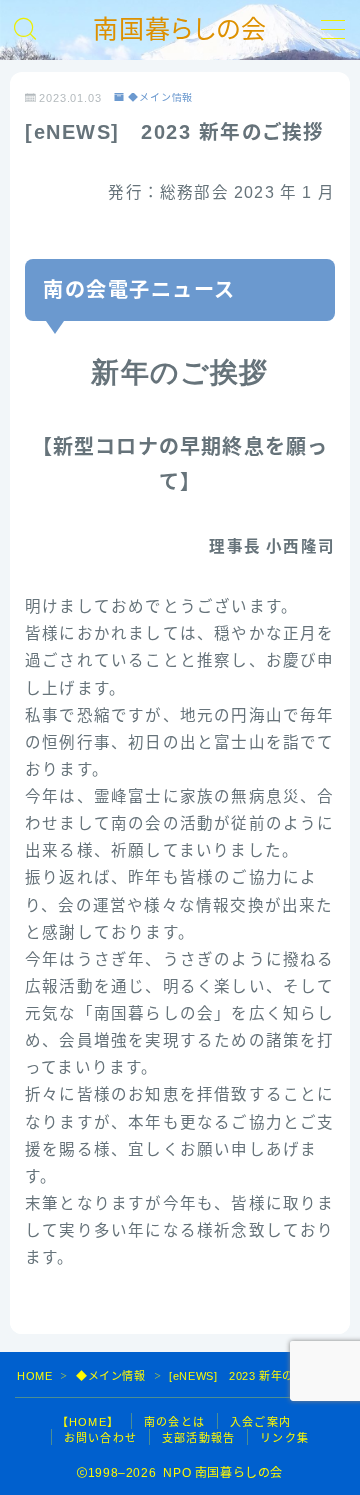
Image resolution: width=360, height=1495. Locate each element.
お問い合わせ (100, 1438)
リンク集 (284, 1438)
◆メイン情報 (160, 98)
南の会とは (174, 1422)
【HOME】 (88, 1422)
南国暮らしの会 (180, 29)
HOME (34, 1376)
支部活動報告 (198, 1438)
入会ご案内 (260, 1422)
